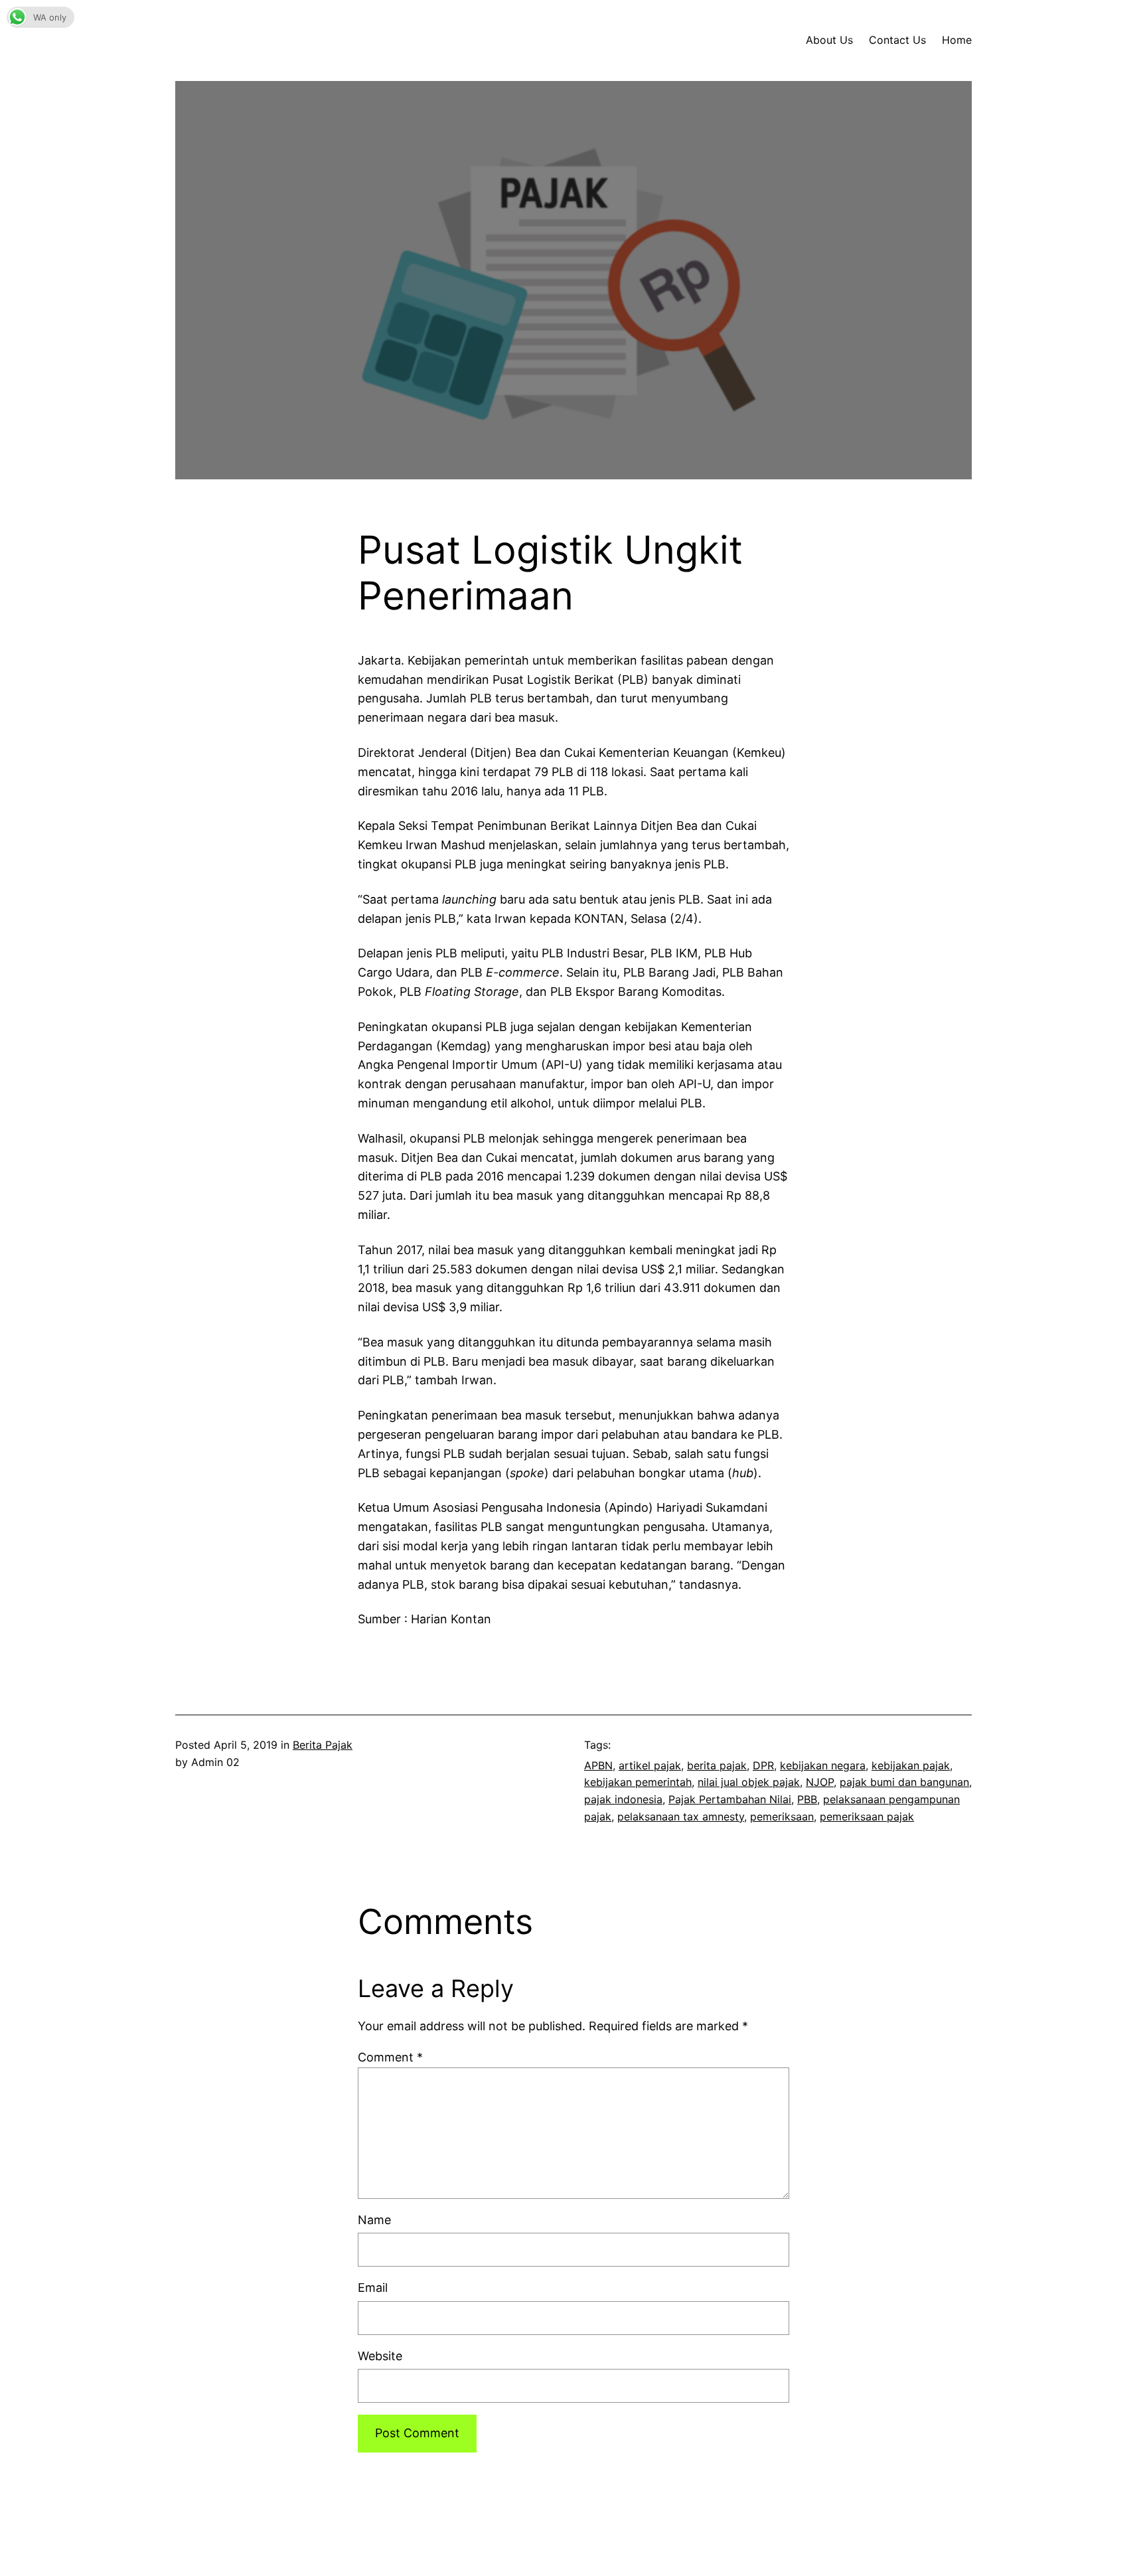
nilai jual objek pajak (749, 1782)
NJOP (820, 1782)
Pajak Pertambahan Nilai (730, 1799)
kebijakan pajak (911, 1765)
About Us (829, 40)
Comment (390, 2057)
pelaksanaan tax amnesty (681, 1816)
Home (957, 40)
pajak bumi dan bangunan (904, 1782)
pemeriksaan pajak (867, 1816)
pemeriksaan (782, 1816)
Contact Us (897, 40)
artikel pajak (650, 1765)
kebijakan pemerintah (638, 1782)
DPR (763, 1765)
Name (374, 2220)
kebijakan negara (823, 1765)
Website (380, 2356)
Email (373, 2288)
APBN (598, 1765)
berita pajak (717, 1765)
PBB (807, 1799)
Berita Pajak (323, 1745)
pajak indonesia (623, 1799)
